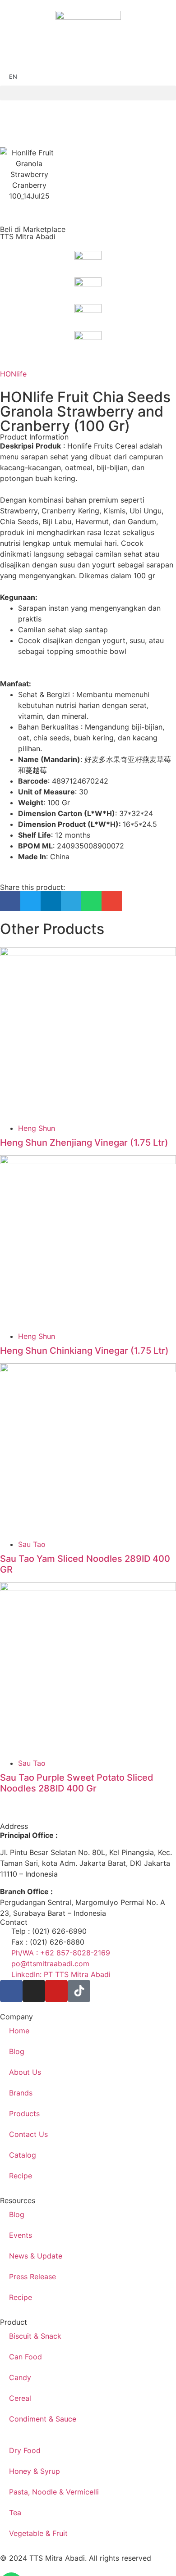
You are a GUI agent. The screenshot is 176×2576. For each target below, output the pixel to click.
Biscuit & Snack (35, 2336)
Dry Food (25, 2450)
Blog (17, 2051)
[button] (88, 93)
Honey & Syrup (35, 2471)
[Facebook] (11, 1991)
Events (21, 2235)
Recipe (21, 2176)
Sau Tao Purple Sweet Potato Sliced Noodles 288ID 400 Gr (77, 1783)
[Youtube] (56, 1991)
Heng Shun (37, 1128)
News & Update (36, 2256)
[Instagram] (34, 1991)
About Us (25, 2072)
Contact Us (28, 2134)
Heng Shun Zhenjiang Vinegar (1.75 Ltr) (84, 1143)
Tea (15, 2513)
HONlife (13, 374)
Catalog (23, 2155)
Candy (20, 2377)
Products (24, 2113)
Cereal (20, 2398)
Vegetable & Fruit (38, 2533)
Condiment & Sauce (43, 2419)
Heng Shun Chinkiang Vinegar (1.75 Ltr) (84, 1351)
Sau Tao (32, 1544)
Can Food (25, 2357)
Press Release (32, 2277)
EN (13, 77)
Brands (21, 2093)
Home (19, 2031)
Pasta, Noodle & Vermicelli (54, 2492)
